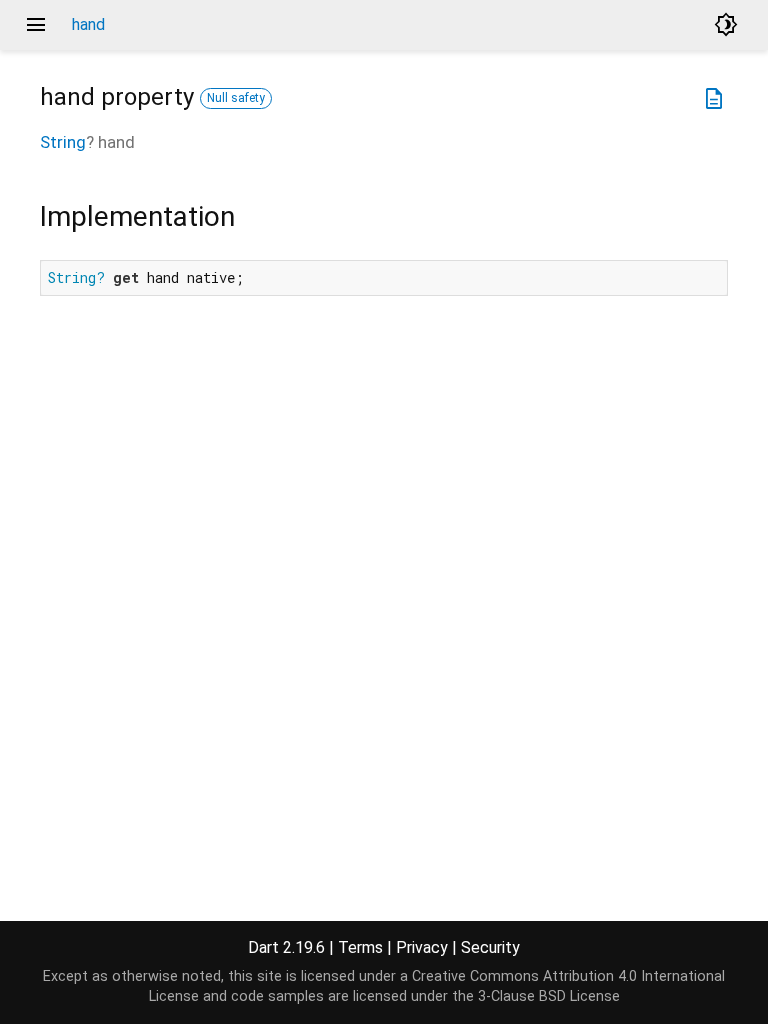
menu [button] (36, 25)
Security (490, 947)
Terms (360, 947)
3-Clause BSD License (549, 996)
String (63, 142)
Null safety (236, 98)
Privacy (422, 947)
